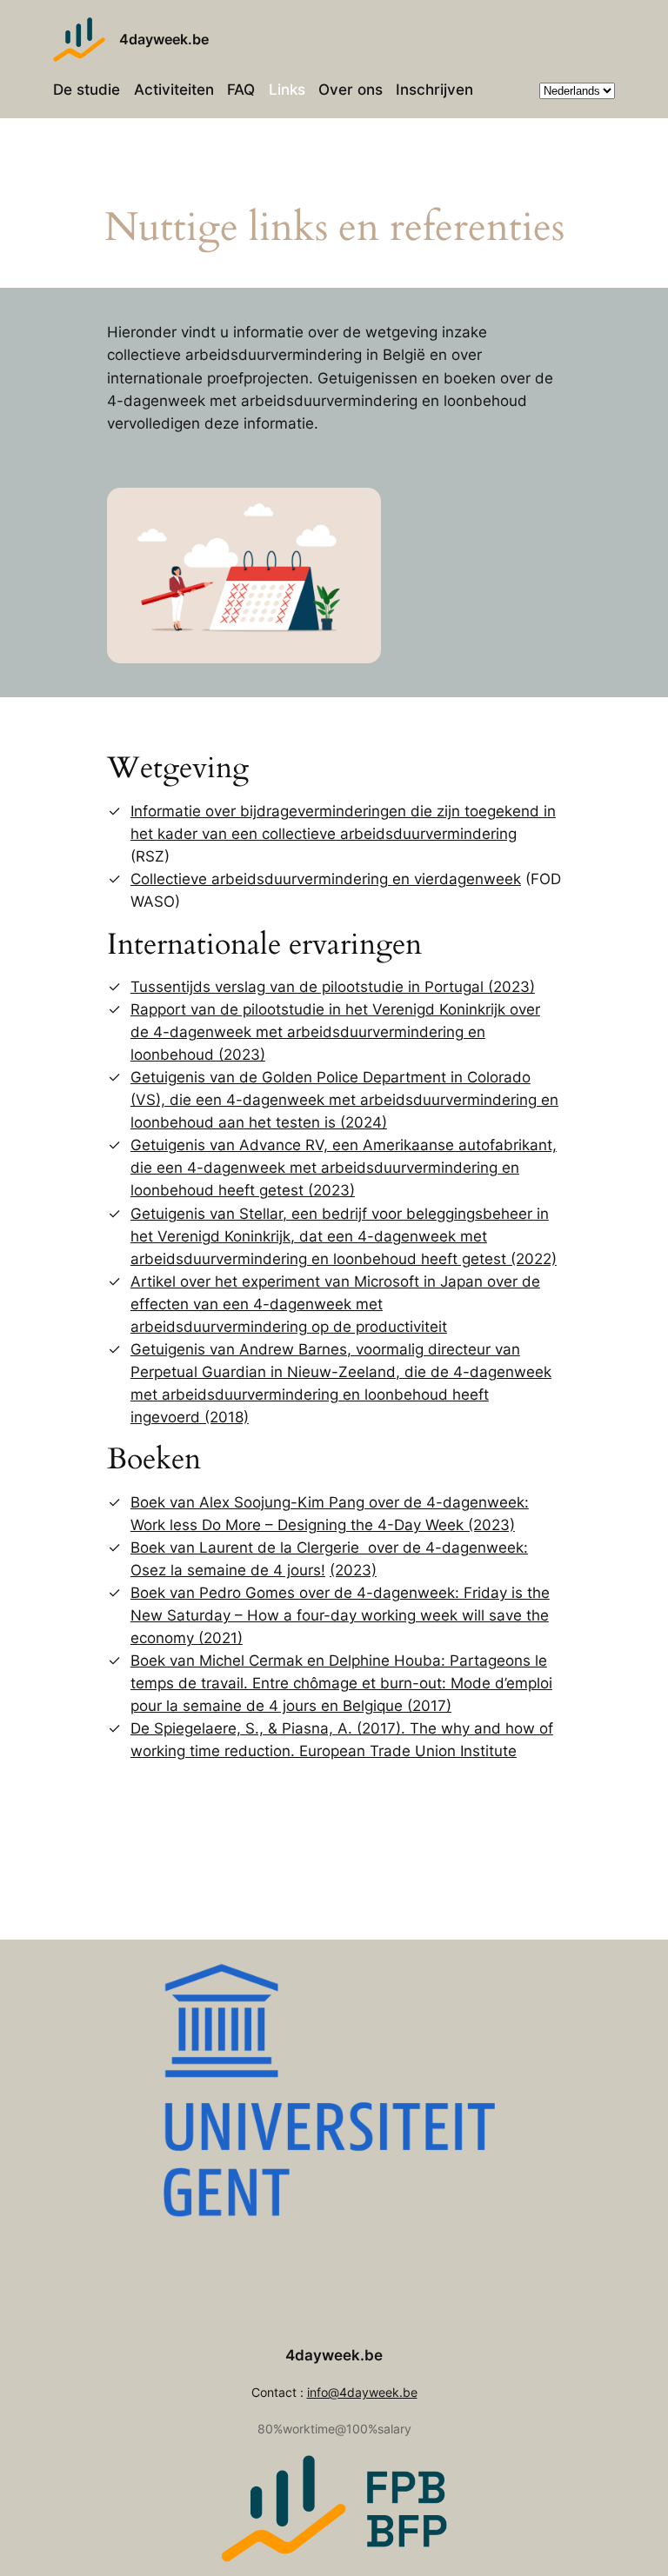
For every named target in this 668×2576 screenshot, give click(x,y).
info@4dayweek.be (362, 2392)
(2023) (353, 1570)
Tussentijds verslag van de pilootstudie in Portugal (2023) (333, 987)
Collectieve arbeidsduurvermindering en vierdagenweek (326, 879)
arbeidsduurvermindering (375, 1032)
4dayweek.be (164, 39)
